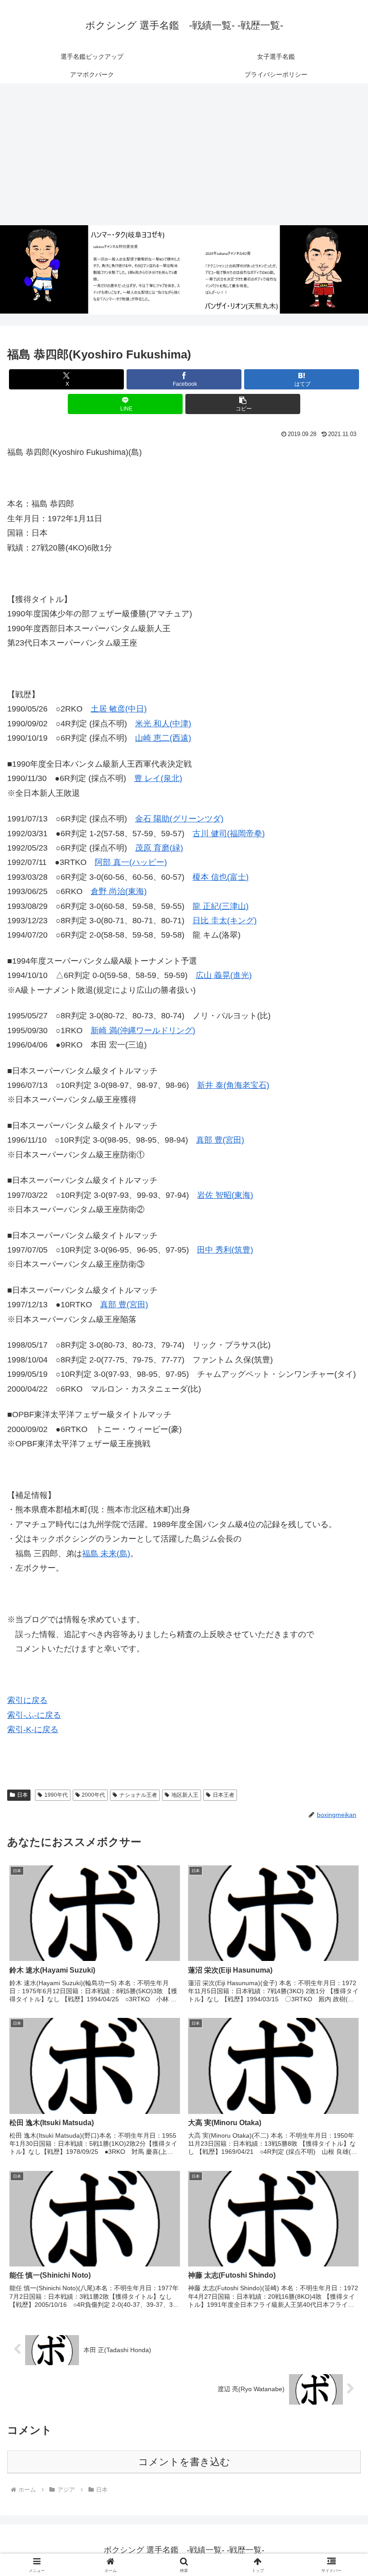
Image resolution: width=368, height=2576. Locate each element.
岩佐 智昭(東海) (225, 1195)
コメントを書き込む (184, 2462)
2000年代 (93, 1795)
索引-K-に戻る (33, 1729)
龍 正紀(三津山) (221, 906)
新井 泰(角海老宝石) (233, 1085)
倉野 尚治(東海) (119, 891)
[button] (243, 404)
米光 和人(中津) (163, 724)
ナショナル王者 (138, 1795)
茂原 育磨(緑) (159, 848)
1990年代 (56, 1795)
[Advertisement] (184, 154)
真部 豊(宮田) (220, 1140)
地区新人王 (185, 1795)
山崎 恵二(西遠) (163, 738)
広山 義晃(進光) (224, 975)
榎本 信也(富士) (221, 877)
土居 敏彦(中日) (119, 709)
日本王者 (223, 1795)
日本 (22, 1795)
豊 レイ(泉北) (158, 778)
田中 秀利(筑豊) (225, 1250)
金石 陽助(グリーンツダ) (179, 819)
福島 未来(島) (106, 1554)
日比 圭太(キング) (225, 921)
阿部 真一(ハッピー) (131, 862)
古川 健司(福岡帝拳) (229, 834)
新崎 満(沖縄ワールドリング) (143, 1030)
